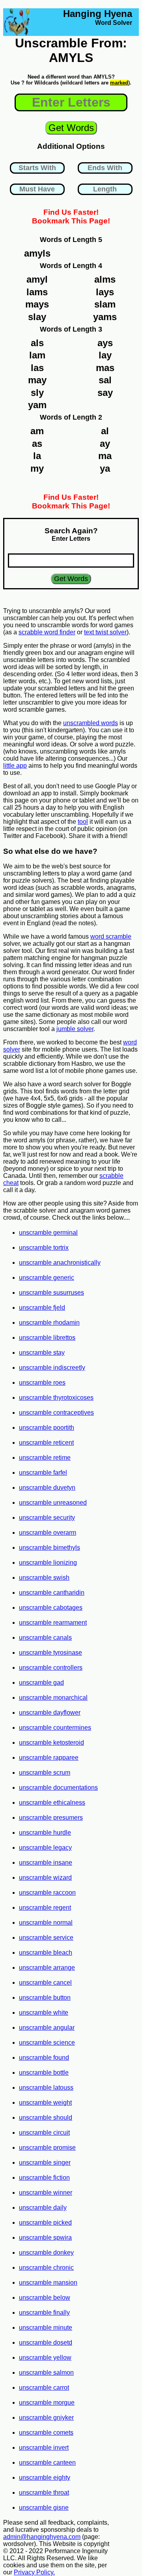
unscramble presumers (51, 1818)
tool (83, 822)
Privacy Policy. (34, 2572)
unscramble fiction (44, 2178)
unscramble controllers (51, 1668)
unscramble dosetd (46, 2343)
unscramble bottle (44, 2073)
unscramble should (46, 2118)
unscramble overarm (48, 1533)
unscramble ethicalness (52, 1803)
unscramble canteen (47, 2463)
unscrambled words (91, 723)
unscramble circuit (44, 2133)
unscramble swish (44, 1578)
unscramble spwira (45, 2238)
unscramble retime (45, 1458)
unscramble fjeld (42, 1308)
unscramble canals (45, 1638)
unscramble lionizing (48, 1563)
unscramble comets (46, 2433)
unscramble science (47, 2043)
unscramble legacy (45, 1848)
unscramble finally (44, 2313)
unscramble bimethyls (50, 1548)
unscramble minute (46, 2328)
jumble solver (75, 1029)
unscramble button (45, 1998)
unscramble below (45, 2298)
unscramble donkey (46, 2253)
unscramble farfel (43, 1473)
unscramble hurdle (45, 1833)
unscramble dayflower (50, 1713)
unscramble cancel (45, 1983)
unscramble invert (44, 2448)
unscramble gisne (44, 2508)
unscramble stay (42, 1353)
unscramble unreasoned (53, 1503)
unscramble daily (43, 2208)
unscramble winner (46, 2193)
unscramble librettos (47, 1338)
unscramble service (46, 1938)
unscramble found (44, 2058)
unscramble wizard (45, 1878)
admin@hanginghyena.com (42, 2537)
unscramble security (47, 1518)
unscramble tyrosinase (50, 1653)
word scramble (111, 936)
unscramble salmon (46, 2373)
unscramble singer (45, 2163)
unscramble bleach (46, 1953)
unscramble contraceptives (56, 1413)
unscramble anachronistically (60, 1263)
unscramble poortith (47, 1428)
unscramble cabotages (51, 1608)
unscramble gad (41, 1683)
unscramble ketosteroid (51, 1743)
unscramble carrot (44, 2388)
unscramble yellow (45, 2358)
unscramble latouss (46, 2088)
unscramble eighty (45, 2478)
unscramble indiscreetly (52, 1368)
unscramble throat (44, 2493)
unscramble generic (47, 1278)
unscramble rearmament (53, 1623)
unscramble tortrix (44, 1248)
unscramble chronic (46, 2268)
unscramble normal (46, 1923)
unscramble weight (45, 2103)
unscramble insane (46, 1863)
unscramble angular (47, 2028)
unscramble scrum (45, 1773)
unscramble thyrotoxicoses (56, 1398)
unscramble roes (42, 1383)
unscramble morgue (47, 2403)
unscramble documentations (58, 1788)
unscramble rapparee (49, 1758)
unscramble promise (47, 2148)
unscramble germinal (48, 1233)
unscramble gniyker (46, 2418)
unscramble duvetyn (47, 1488)
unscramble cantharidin (52, 1593)
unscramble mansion (48, 2283)
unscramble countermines (55, 1728)
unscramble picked (45, 2223)
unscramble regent (45, 1908)
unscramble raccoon (47, 1893)
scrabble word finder (47, 632)
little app (15, 766)
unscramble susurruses (51, 1293)
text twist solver (105, 632)
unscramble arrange (47, 1968)
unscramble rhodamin (49, 1323)
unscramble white (44, 2013)
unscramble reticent (46, 1443)
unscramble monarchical (53, 1698)
